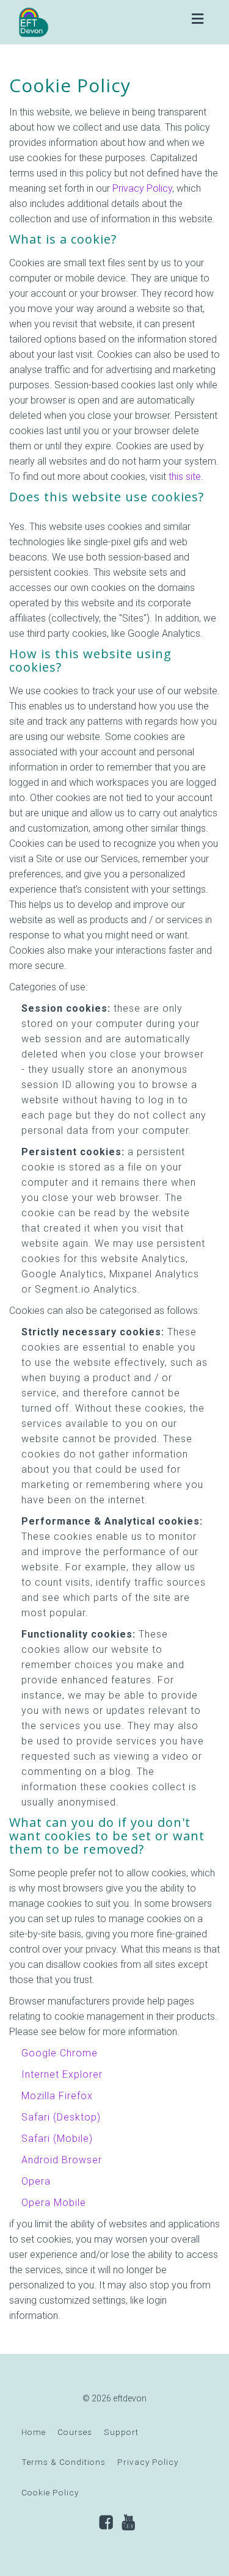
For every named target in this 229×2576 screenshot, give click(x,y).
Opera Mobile (54, 2203)
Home (34, 2432)
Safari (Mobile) (57, 2139)
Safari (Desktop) (61, 2117)
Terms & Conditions (64, 2462)
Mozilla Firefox (57, 2096)
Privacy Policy (142, 188)
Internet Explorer (62, 2074)
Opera (36, 2181)
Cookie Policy (50, 2492)
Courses (75, 2432)
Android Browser (62, 2160)
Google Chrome (60, 2053)
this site (185, 477)
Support (121, 2432)
